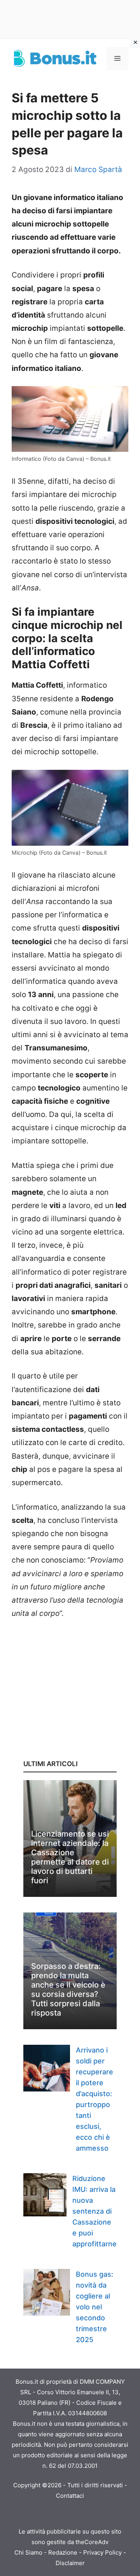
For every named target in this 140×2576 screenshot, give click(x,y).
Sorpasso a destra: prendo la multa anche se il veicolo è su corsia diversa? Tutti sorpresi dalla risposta (68, 1990)
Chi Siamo (28, 2552)
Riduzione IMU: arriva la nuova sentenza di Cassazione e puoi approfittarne (94, 2211)
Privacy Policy (102, 2552)
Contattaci (70, 2496)
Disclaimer (70, 2563)
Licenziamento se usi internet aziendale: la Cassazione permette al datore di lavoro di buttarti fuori (70, 1857)
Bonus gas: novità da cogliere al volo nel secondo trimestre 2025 (94, 2307)
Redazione (63, 2552)
